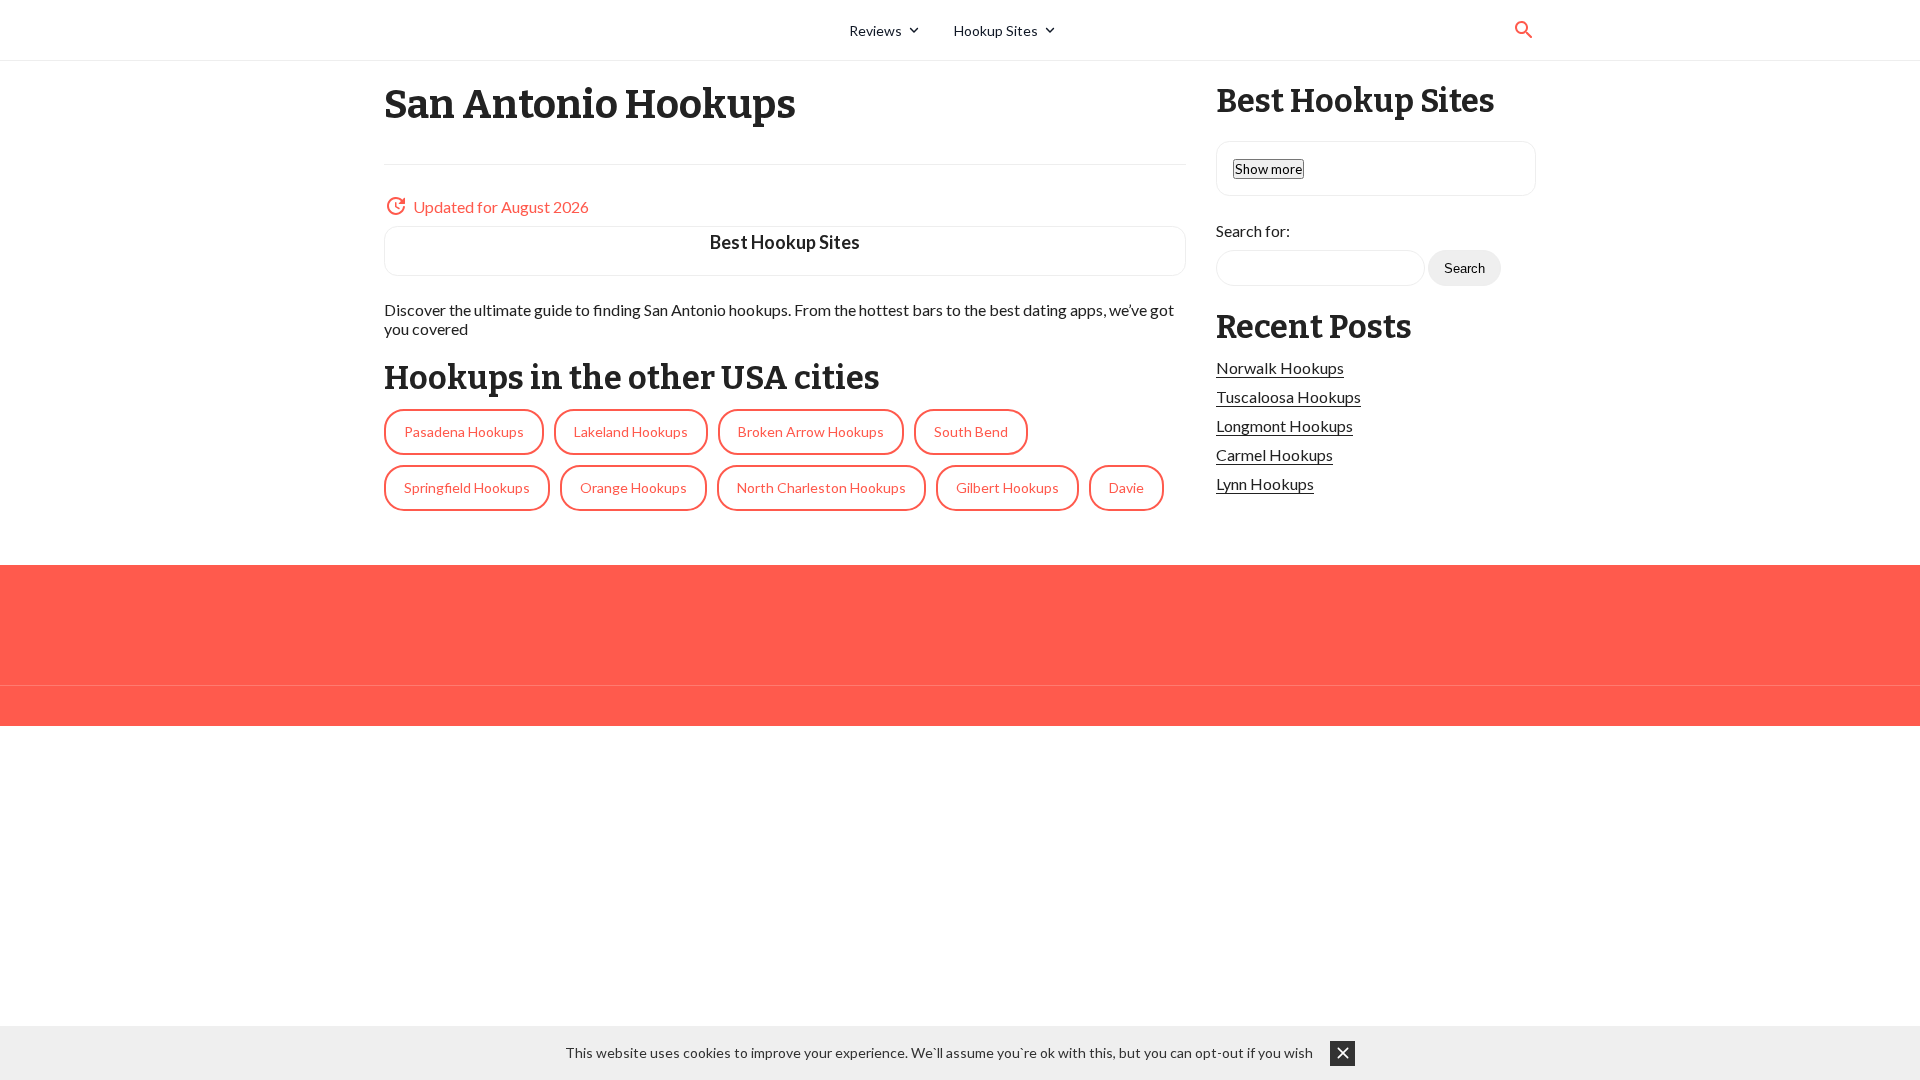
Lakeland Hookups (631, 431)
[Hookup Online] (609, 30)
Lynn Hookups (1265, 483)
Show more (1268, 169)
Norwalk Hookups (1280, 367)
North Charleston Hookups (821, 487)
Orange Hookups (633, 487)
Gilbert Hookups (1007, 487)
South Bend (971, 431)
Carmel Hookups (1274, 454)
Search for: (1253, 230)
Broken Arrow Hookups (811, 431)
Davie (1126, 487)
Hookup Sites (996, 30)
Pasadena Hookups (464, 431)
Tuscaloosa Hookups (1288, 396)
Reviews (875, 30)
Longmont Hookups (1284, 425)
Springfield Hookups (467, 487)
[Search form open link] (1524, 30)
